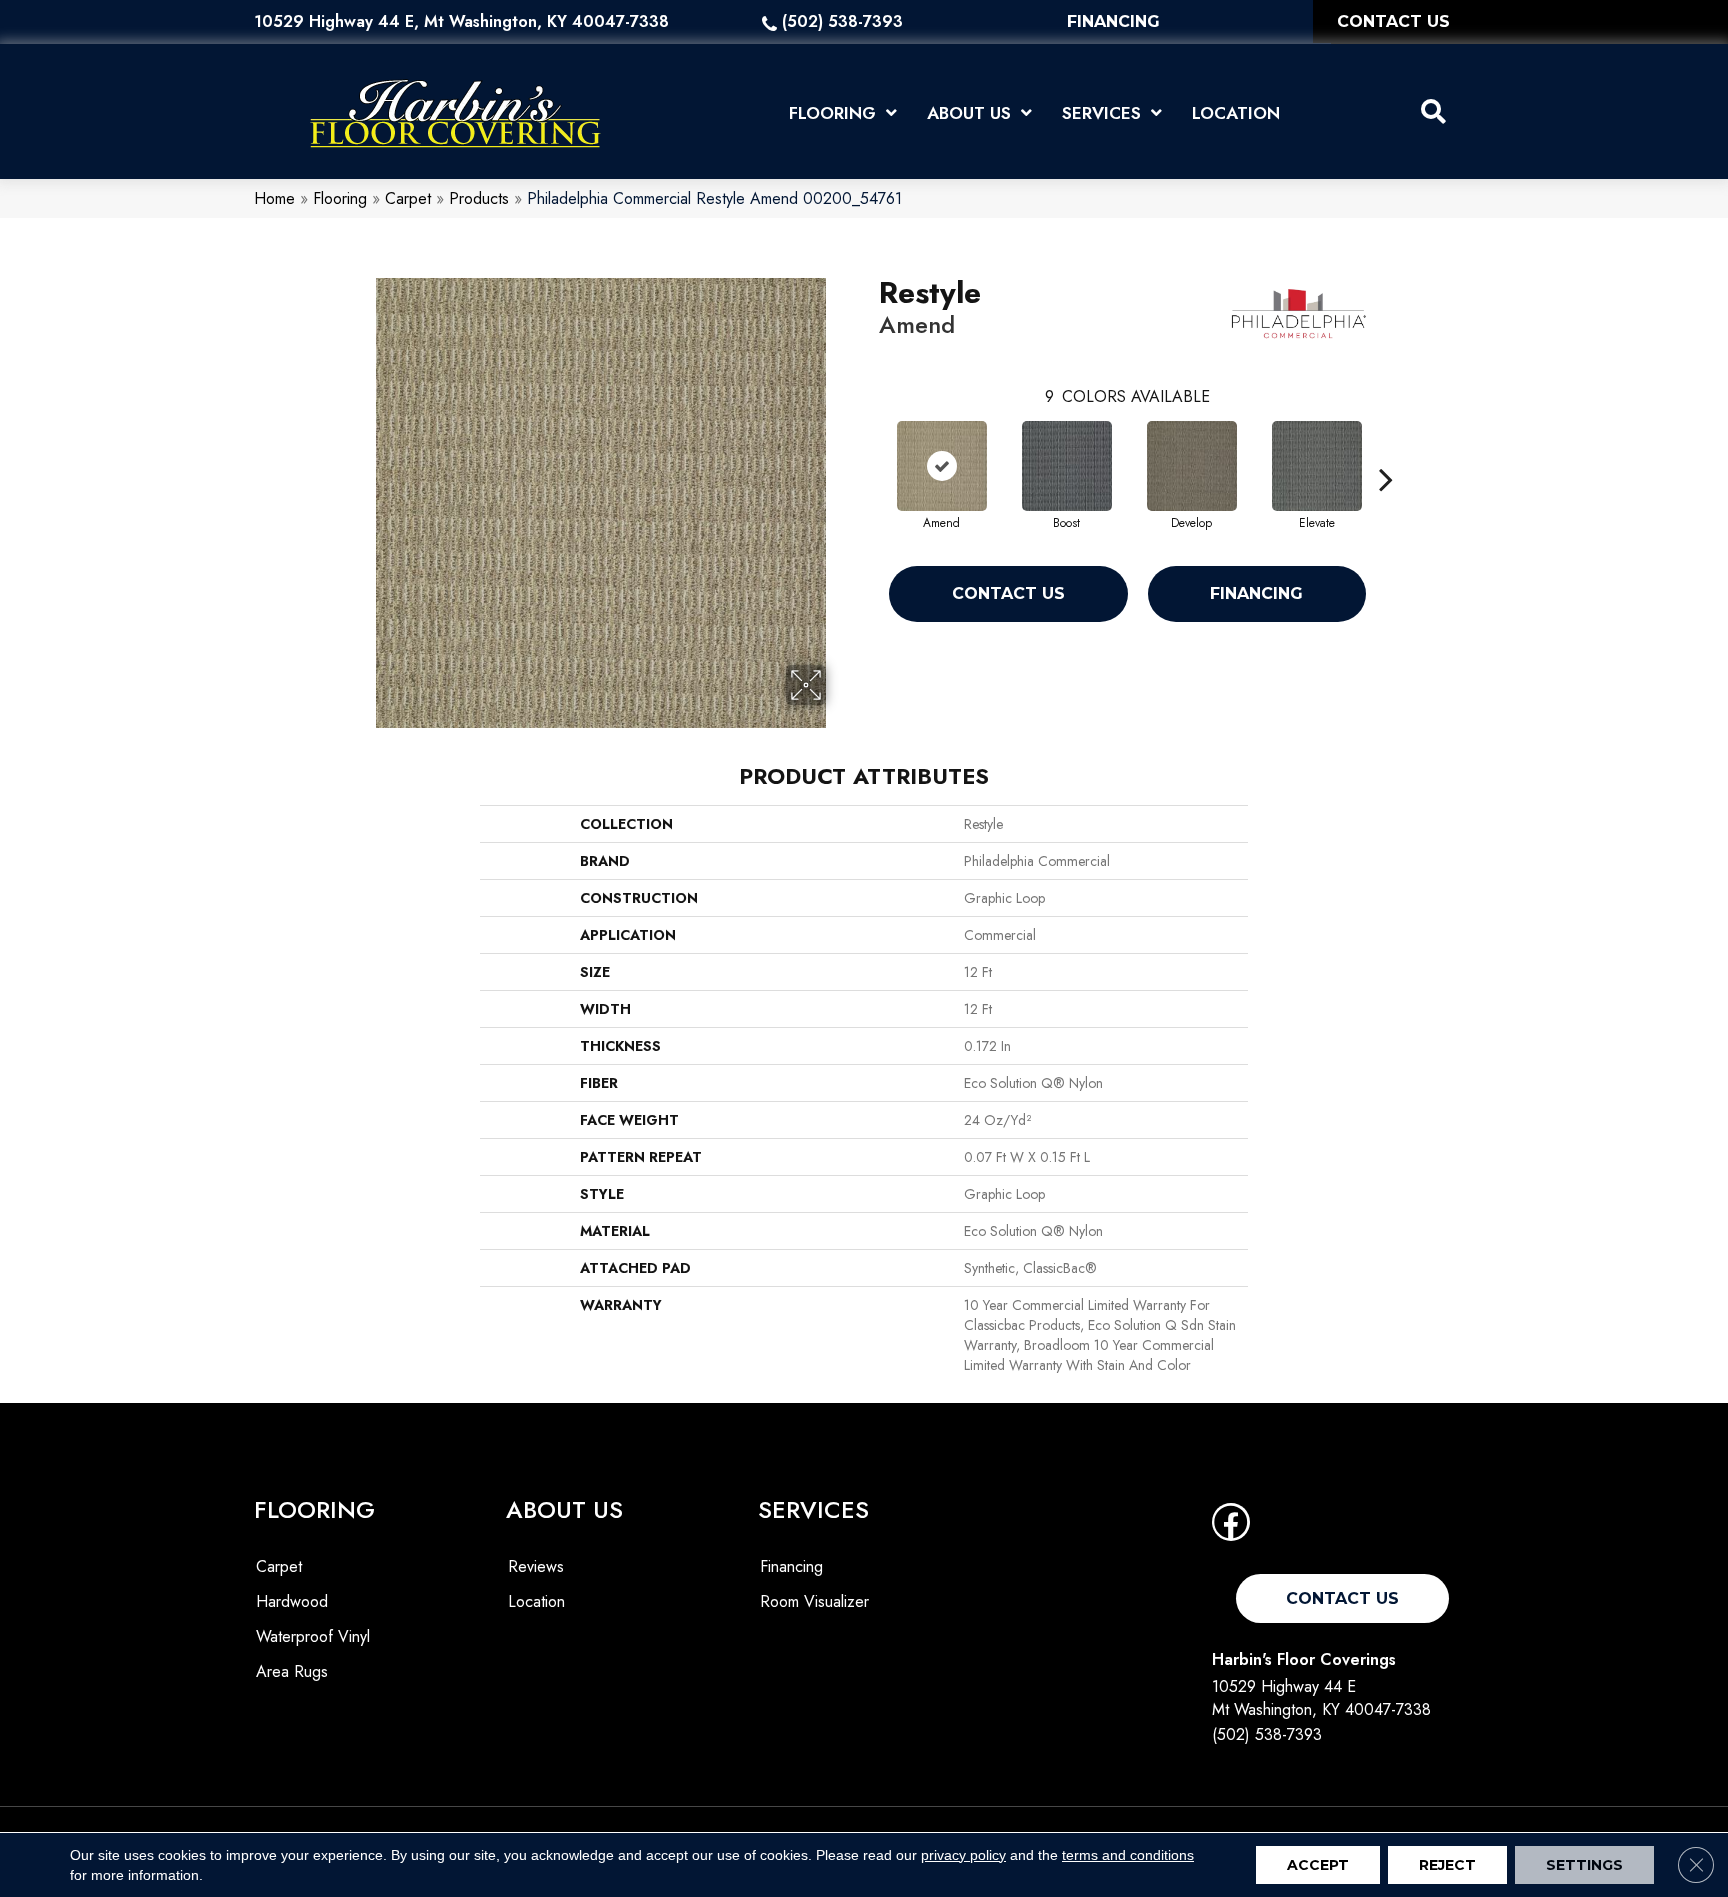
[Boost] (1067, 466)
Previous (869, 449)
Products (479, 198)
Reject (1447, 1865)
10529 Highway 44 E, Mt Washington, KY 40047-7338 (461, 21)
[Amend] (942, 466)
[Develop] (1192, 466)
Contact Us (1008, 593)
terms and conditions (1128, 1855)
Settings (1584, 1865)
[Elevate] (1317, 466)
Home (274, 198)
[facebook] (1231, 1528)
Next (1386, 449)
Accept (1318, 1865)
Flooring (340, 198)
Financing (1256, 593)
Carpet (408, 198)
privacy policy (963, 1855)
